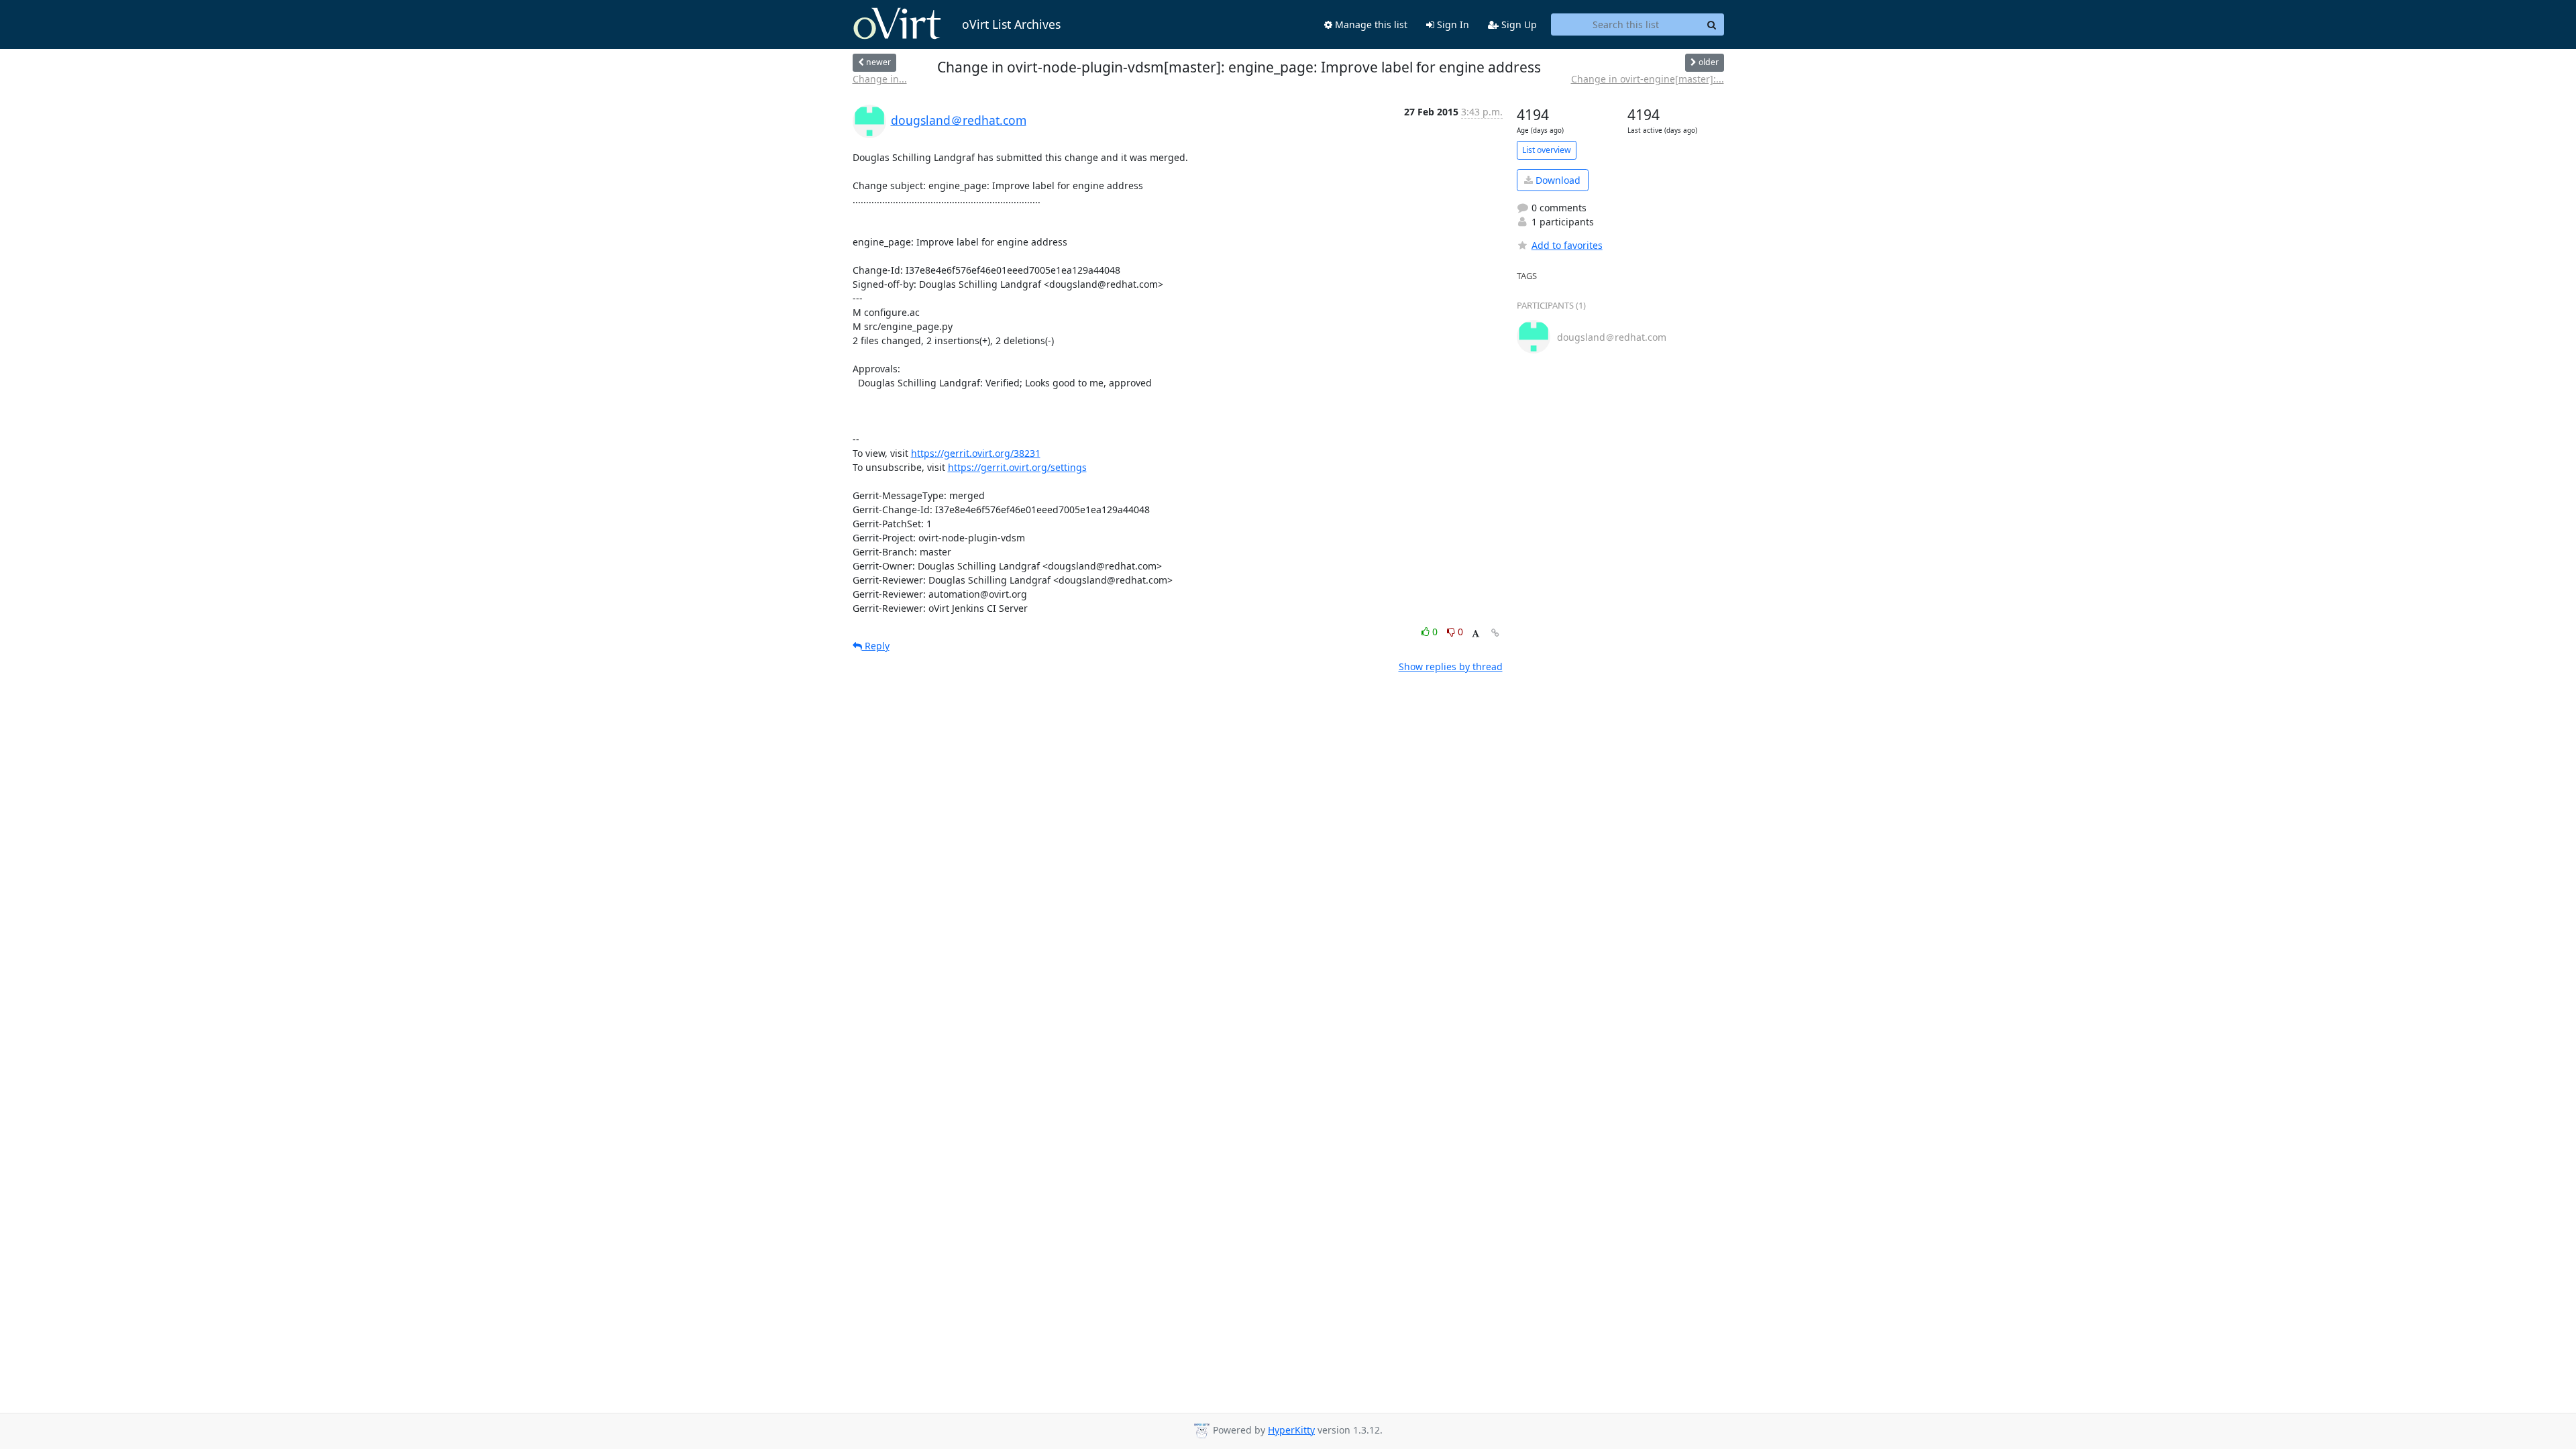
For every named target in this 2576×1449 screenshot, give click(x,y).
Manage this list (1370, 24)
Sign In (1452, 24)
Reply (876, 646)
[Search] (1712, 25)
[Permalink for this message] (1495, 633)
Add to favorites (1567, 245)
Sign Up (1518, 24)
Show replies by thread (1451, 666)
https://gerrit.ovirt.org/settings (1017, 467)
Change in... (880, 79)
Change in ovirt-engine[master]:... (1648, 79)
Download (1557, 180)
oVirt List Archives (1011, 24)
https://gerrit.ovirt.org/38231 (976, 453)
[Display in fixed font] (1475, 634)
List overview (1547, 150)
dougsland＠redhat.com (959, 120)
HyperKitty (1291, 1430)
